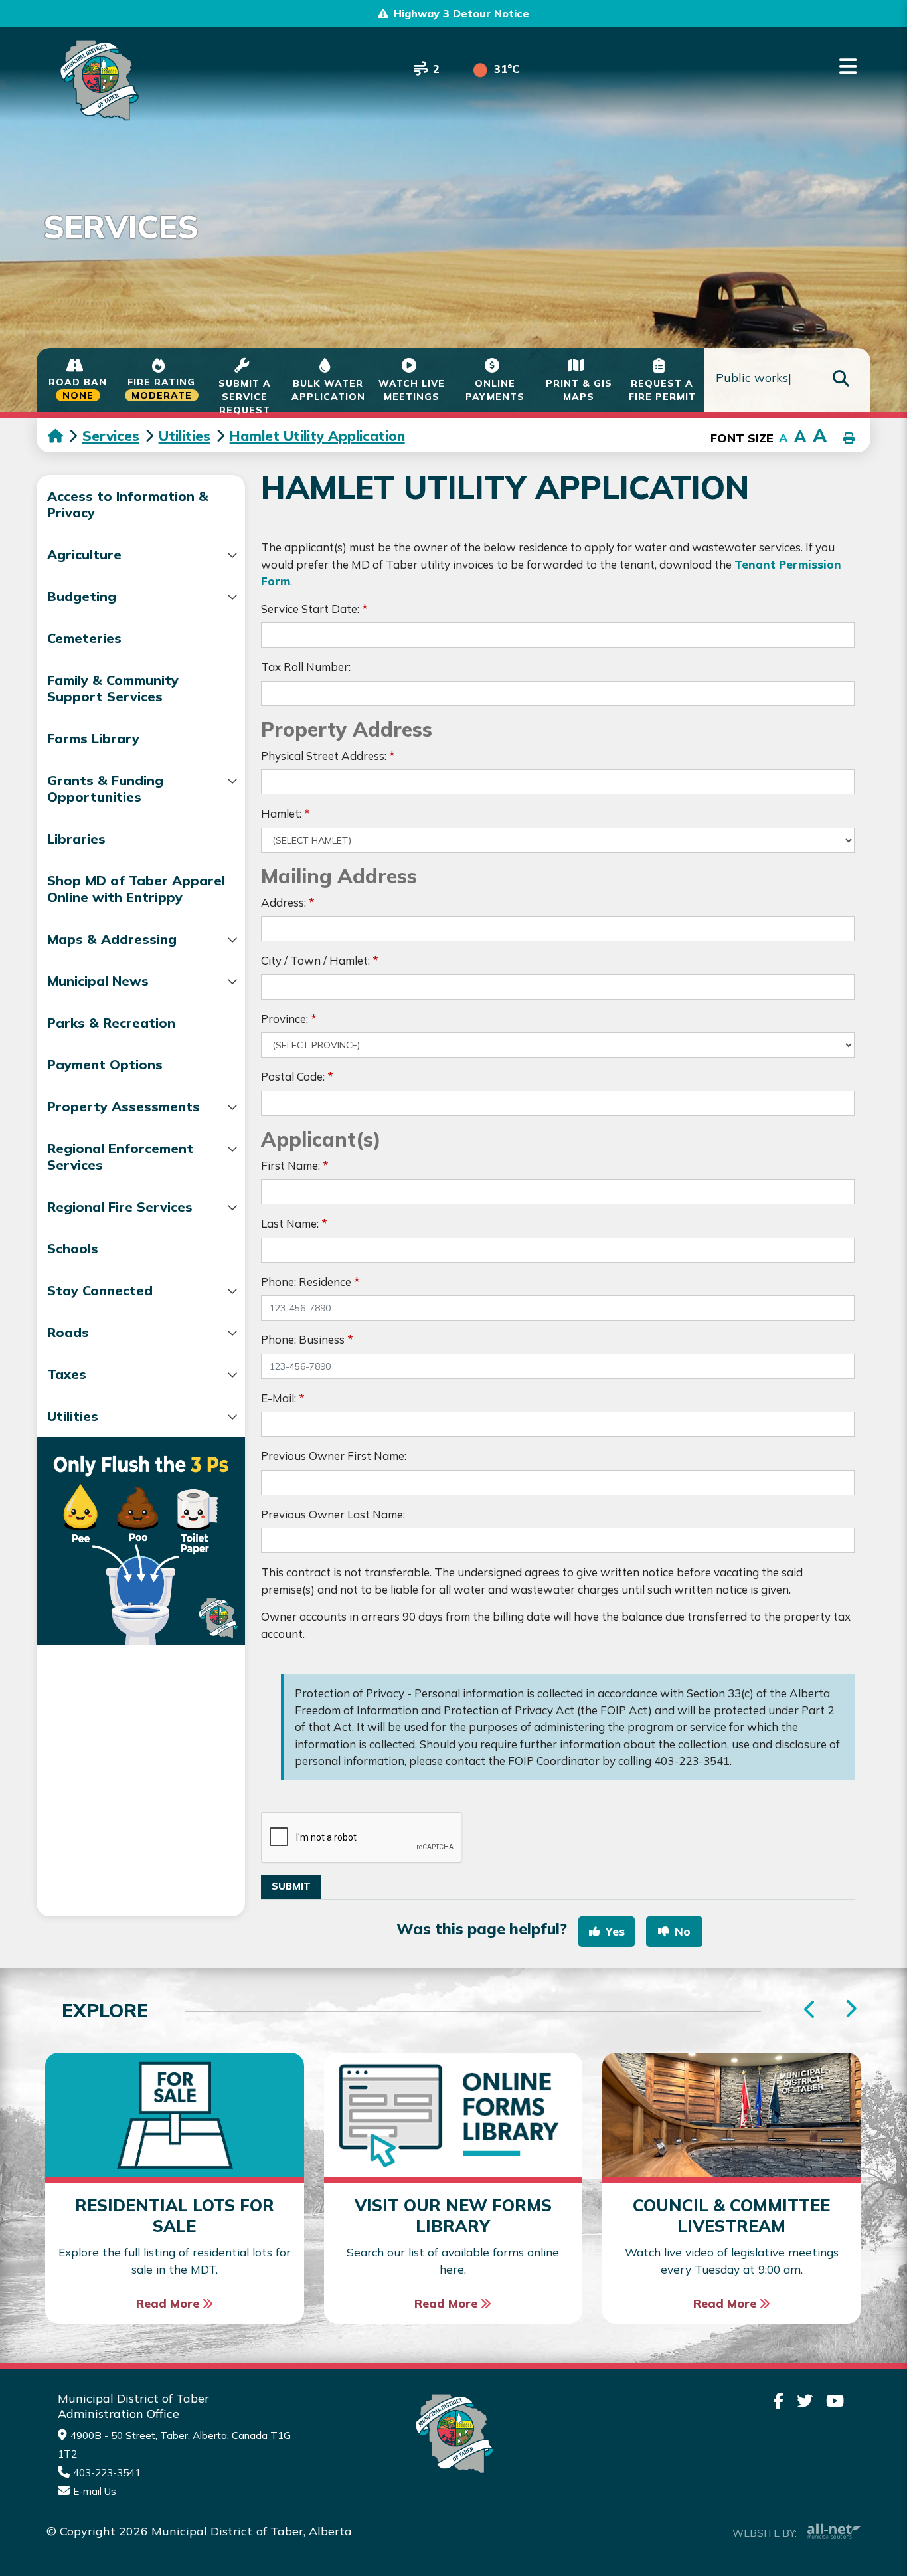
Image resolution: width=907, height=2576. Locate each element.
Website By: (765, 2533)
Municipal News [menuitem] (98, 981)
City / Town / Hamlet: (320, 960)
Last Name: (294, 1223)
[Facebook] (779, 2401)
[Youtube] (835, 2401)
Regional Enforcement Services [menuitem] (120, 1156)
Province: (289, 1019)
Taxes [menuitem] (67, 1374)
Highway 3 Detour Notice (461, 13)
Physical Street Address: (328, 756)
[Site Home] (453, 2434)
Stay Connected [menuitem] (100, 1290)
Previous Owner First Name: (334, 1456)
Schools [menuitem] (73, 1248)
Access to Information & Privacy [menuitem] (128, 504)
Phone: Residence (310, 1282)
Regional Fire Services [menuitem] (120, 1207)
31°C (507, 69)
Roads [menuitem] (68, 1332)
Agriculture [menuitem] (84, 554)
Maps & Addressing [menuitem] (112, 939)
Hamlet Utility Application (317, 436)
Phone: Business (307, 1339)
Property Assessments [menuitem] (124, 1106)
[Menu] (848, 66)
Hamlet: (286, 813)
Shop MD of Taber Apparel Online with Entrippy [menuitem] (136, 889)
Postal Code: (297, 1076)
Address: (288, 902)
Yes (615, 1931)
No (683, 1931)
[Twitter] (805, 2401)
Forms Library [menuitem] (93, 738)
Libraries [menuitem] (76, 839)
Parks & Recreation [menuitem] (111, 1023)
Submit (291, 1886)
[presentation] (850, 2010)
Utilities (185, 436)
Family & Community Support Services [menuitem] (113, 688)
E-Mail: (283, 1398)
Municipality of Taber (97, 80)
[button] (233, 555)
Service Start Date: (314, 609)
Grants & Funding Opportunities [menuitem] (105, 788)
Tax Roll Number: (306, 667)
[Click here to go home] (65, 436)
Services (111, 436)
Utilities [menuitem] (73, 1416)
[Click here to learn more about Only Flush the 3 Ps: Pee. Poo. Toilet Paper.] (141, 1541)
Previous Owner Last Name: (333, 1514)
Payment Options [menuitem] (105, 1064)
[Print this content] (849, 439)
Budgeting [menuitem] (82, 596)
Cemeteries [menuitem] (84, 638)
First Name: (295, 1165)
